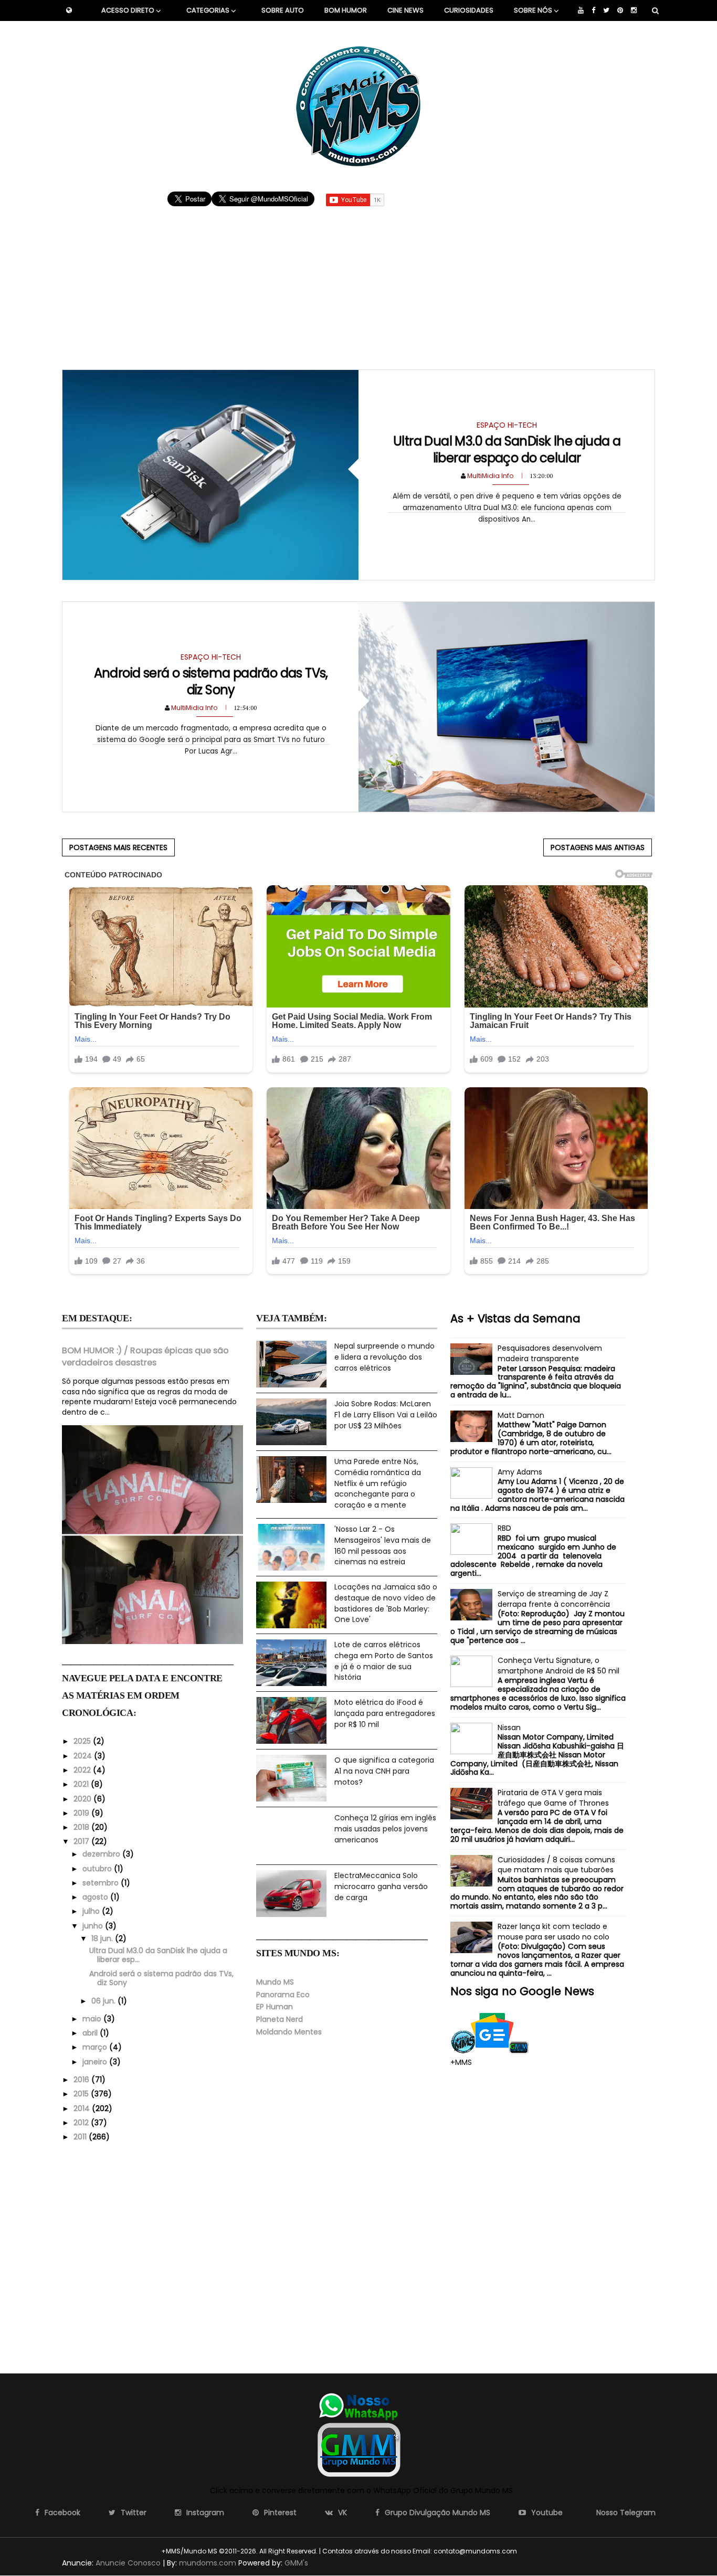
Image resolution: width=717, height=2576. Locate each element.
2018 (82, 1827)
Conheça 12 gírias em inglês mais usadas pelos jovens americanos (385, 1828)
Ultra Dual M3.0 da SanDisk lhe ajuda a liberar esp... (158, 1955)
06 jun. (104, 2001)
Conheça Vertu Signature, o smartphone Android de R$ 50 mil (558, 1666)
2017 (82, 1841)
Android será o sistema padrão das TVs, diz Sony (211, 681)
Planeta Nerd (280, 2019)
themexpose (537, 2551)
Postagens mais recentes (118, 847)
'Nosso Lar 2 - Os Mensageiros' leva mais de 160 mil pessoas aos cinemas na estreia (383, 1545)
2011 (81, 2137)
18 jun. (103, 1938)
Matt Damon (521, 1415)
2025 (83, 1741)
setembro (102, 1883)
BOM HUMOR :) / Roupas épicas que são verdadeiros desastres (145, 1356)
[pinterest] (620, 10)
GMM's (296, 2563)
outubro (98, 1869)
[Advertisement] (359, 283)
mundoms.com (208, 2563)
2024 (84, 1756)
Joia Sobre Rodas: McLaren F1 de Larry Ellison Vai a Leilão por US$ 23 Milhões (386, 1414)
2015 (82, 2094)
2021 (82, 1784)
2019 (82, 1813)
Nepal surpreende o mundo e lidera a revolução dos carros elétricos (384, 1357)
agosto (96, 1897)
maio (93, 2019)
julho (92, 1911)
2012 (82, 2123)
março (96, 2047)
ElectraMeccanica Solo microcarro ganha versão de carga (381, 1886)
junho (94, 1926)
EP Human (275, 2007)
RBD (504, 1528)
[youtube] (581, 10)
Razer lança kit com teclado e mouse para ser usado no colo (553, 1932)
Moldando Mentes (289, 2032)
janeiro (96, 2062)
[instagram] (634, 10)
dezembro (102, 1854)
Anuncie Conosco (128, 2563)
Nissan (509, 1727)
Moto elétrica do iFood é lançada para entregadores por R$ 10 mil (385, 1713)
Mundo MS (275, 1982)
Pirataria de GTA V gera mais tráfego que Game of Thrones (553, 1798)
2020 (83, 1799)
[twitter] (606, 10)
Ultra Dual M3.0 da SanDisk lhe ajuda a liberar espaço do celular (507, 449)
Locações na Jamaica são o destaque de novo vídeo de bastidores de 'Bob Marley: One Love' (386, 1603)
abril (91, 2033)
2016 (82, 2080)
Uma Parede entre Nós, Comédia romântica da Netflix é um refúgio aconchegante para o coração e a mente (378, 1483)
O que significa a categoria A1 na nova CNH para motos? (384, 1771)
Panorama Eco (283, 1995)
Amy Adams (520, 1472)
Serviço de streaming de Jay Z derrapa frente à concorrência (554, 1599)
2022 (83, 1770)
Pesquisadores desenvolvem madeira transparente (550, 1353)
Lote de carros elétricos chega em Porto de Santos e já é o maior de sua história (384, 1661)
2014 (83, 2108)
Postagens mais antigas (598, 847)
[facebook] (593, 10)
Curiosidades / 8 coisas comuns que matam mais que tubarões (556, 1865)
